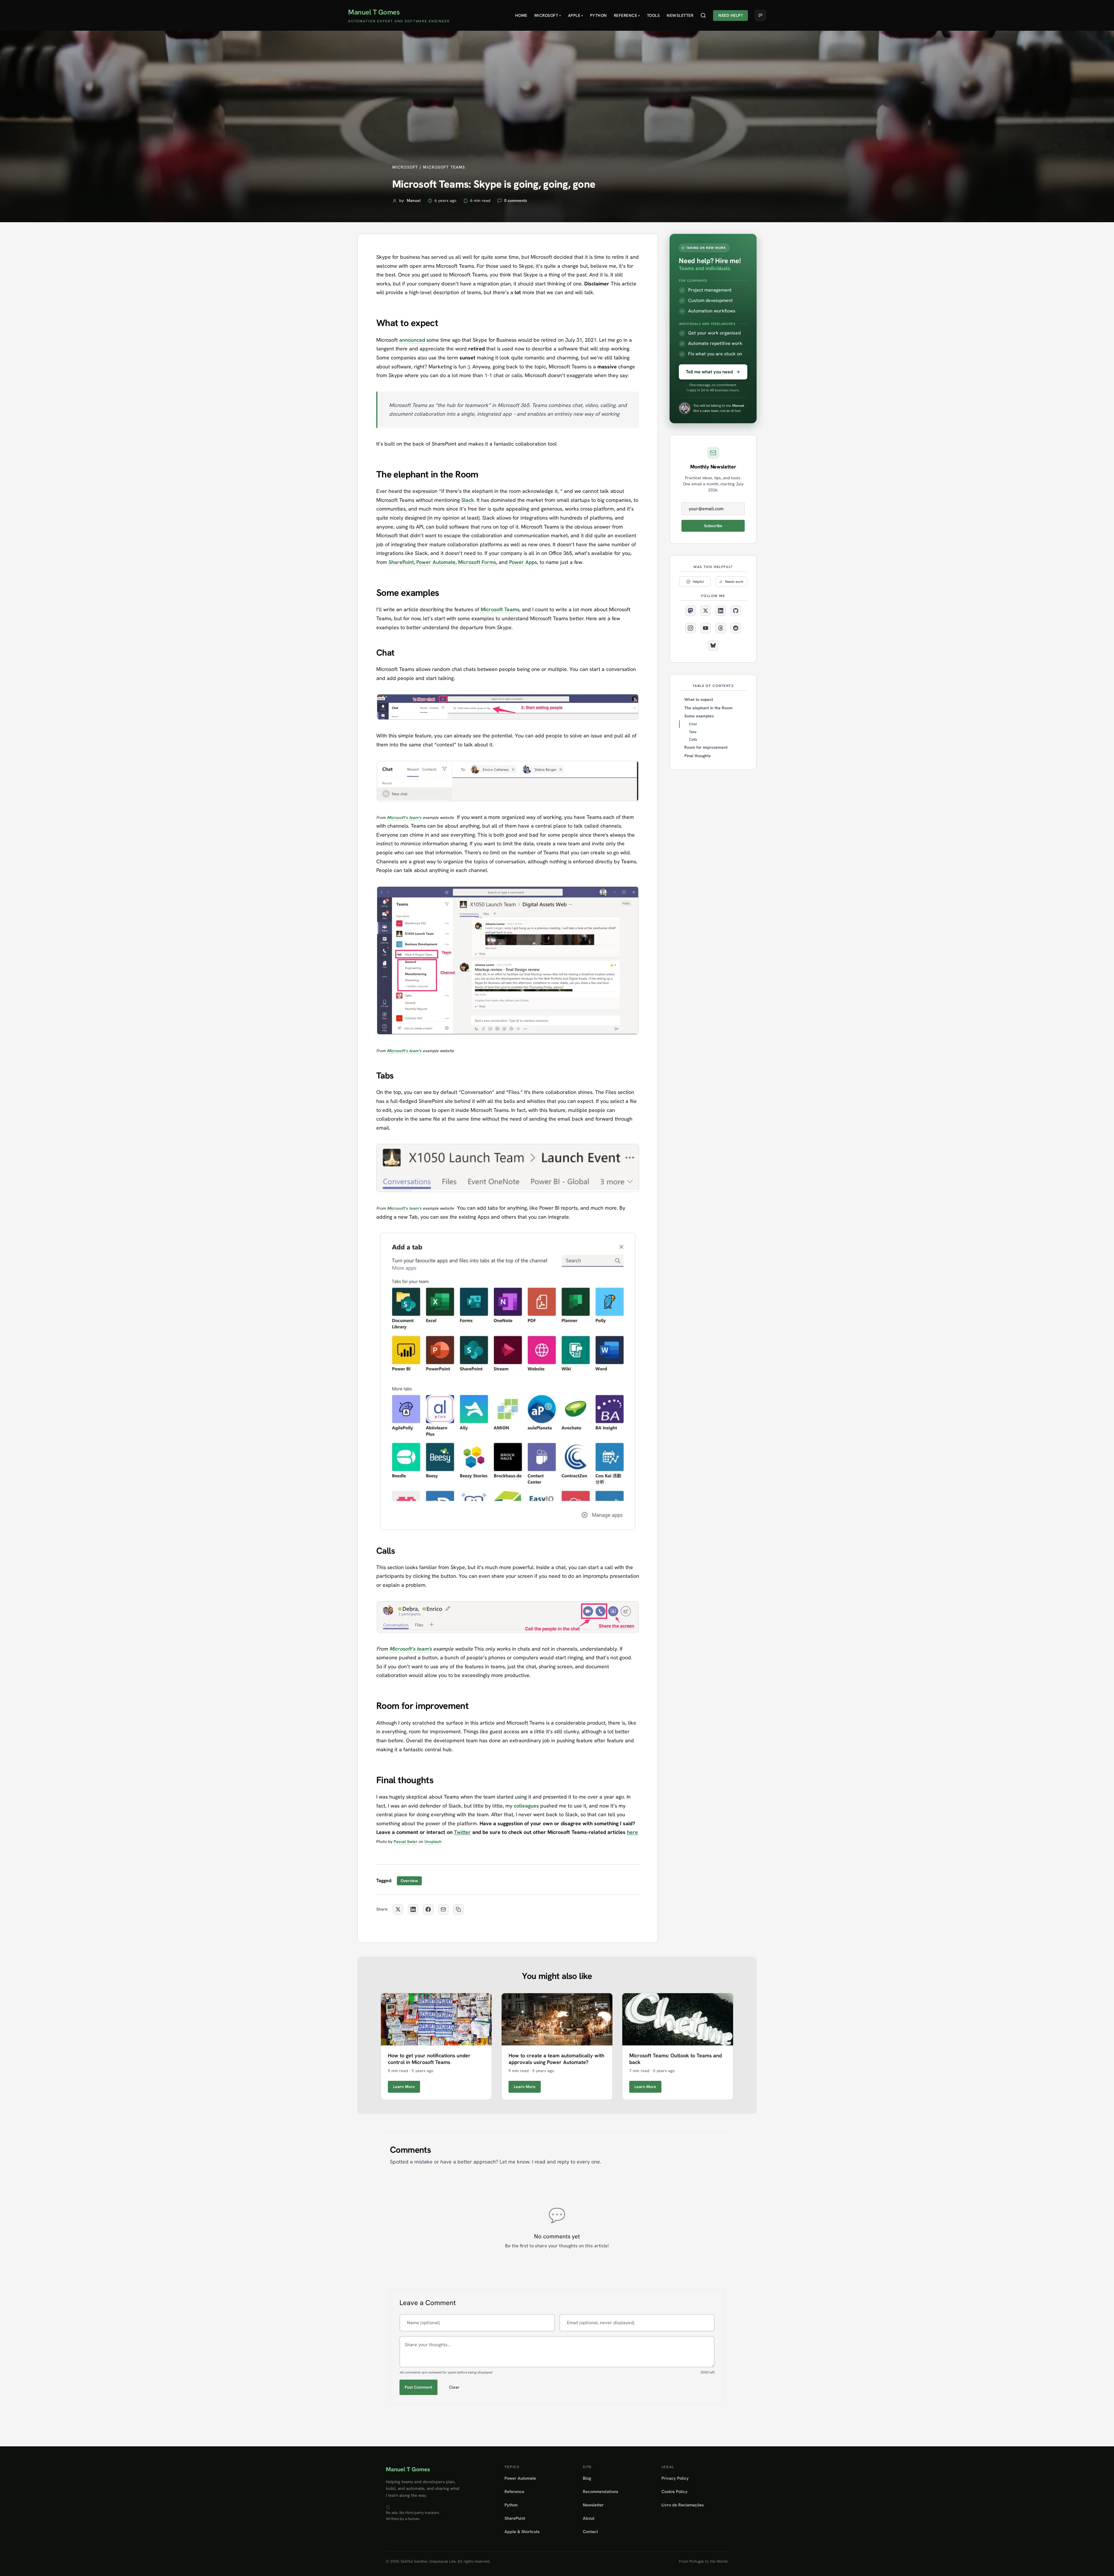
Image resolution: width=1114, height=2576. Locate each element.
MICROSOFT (405, 167)
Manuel (414, 200)
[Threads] (721, 628)
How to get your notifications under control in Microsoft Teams (429, 2059)
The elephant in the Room (708, 708)
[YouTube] (706, 628)
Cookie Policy (674, 2491)
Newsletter (680, 15)
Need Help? (730, 15)
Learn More (404, 2087)
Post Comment (418, 2387)
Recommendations (601, 2491)
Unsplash (433, 1841)
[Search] (703, 15)
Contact (590, 2531)
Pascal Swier (406, 1841)
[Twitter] (706, 611)
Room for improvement (706, 747)
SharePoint (401, 562)
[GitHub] (736, 611)
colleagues (526, 1806)
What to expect (699, 699)
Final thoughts (698, 756)
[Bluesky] (713, 645)
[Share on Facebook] (428, 1909)
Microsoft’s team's (404, 817)
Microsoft (548, 15)
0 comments (516, 200)
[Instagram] (690, 628)
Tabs (693, 732)
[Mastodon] (690, 611)
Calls (693, 739)
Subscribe (713, 526)
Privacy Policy (675, 2478)
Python (598, 15)
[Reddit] (736, 628)
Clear (454, 2387)
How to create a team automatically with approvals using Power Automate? (556, 2059)
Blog (587, 2478)
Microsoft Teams (500, 609)
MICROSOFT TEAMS (444, 167)
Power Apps (523, 562)
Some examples (699, 716)
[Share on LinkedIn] (413, 1909)
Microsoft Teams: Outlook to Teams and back (676, 2059)
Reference (627, 15)
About (589, 2518)
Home (521, 15)
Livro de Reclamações (683, 2505)
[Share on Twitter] (398, 1909)
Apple (576, 15)
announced (412, 340)
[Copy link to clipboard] (458, 1909)
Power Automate (436, 562)
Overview (409, 1881)
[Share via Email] (443, 1909)
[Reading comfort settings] (760, 15)
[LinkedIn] (721, 611)
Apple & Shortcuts (522, 2531)
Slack (468, 500)
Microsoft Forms (477, 562)
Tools (653, 15)
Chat (693, 724)
